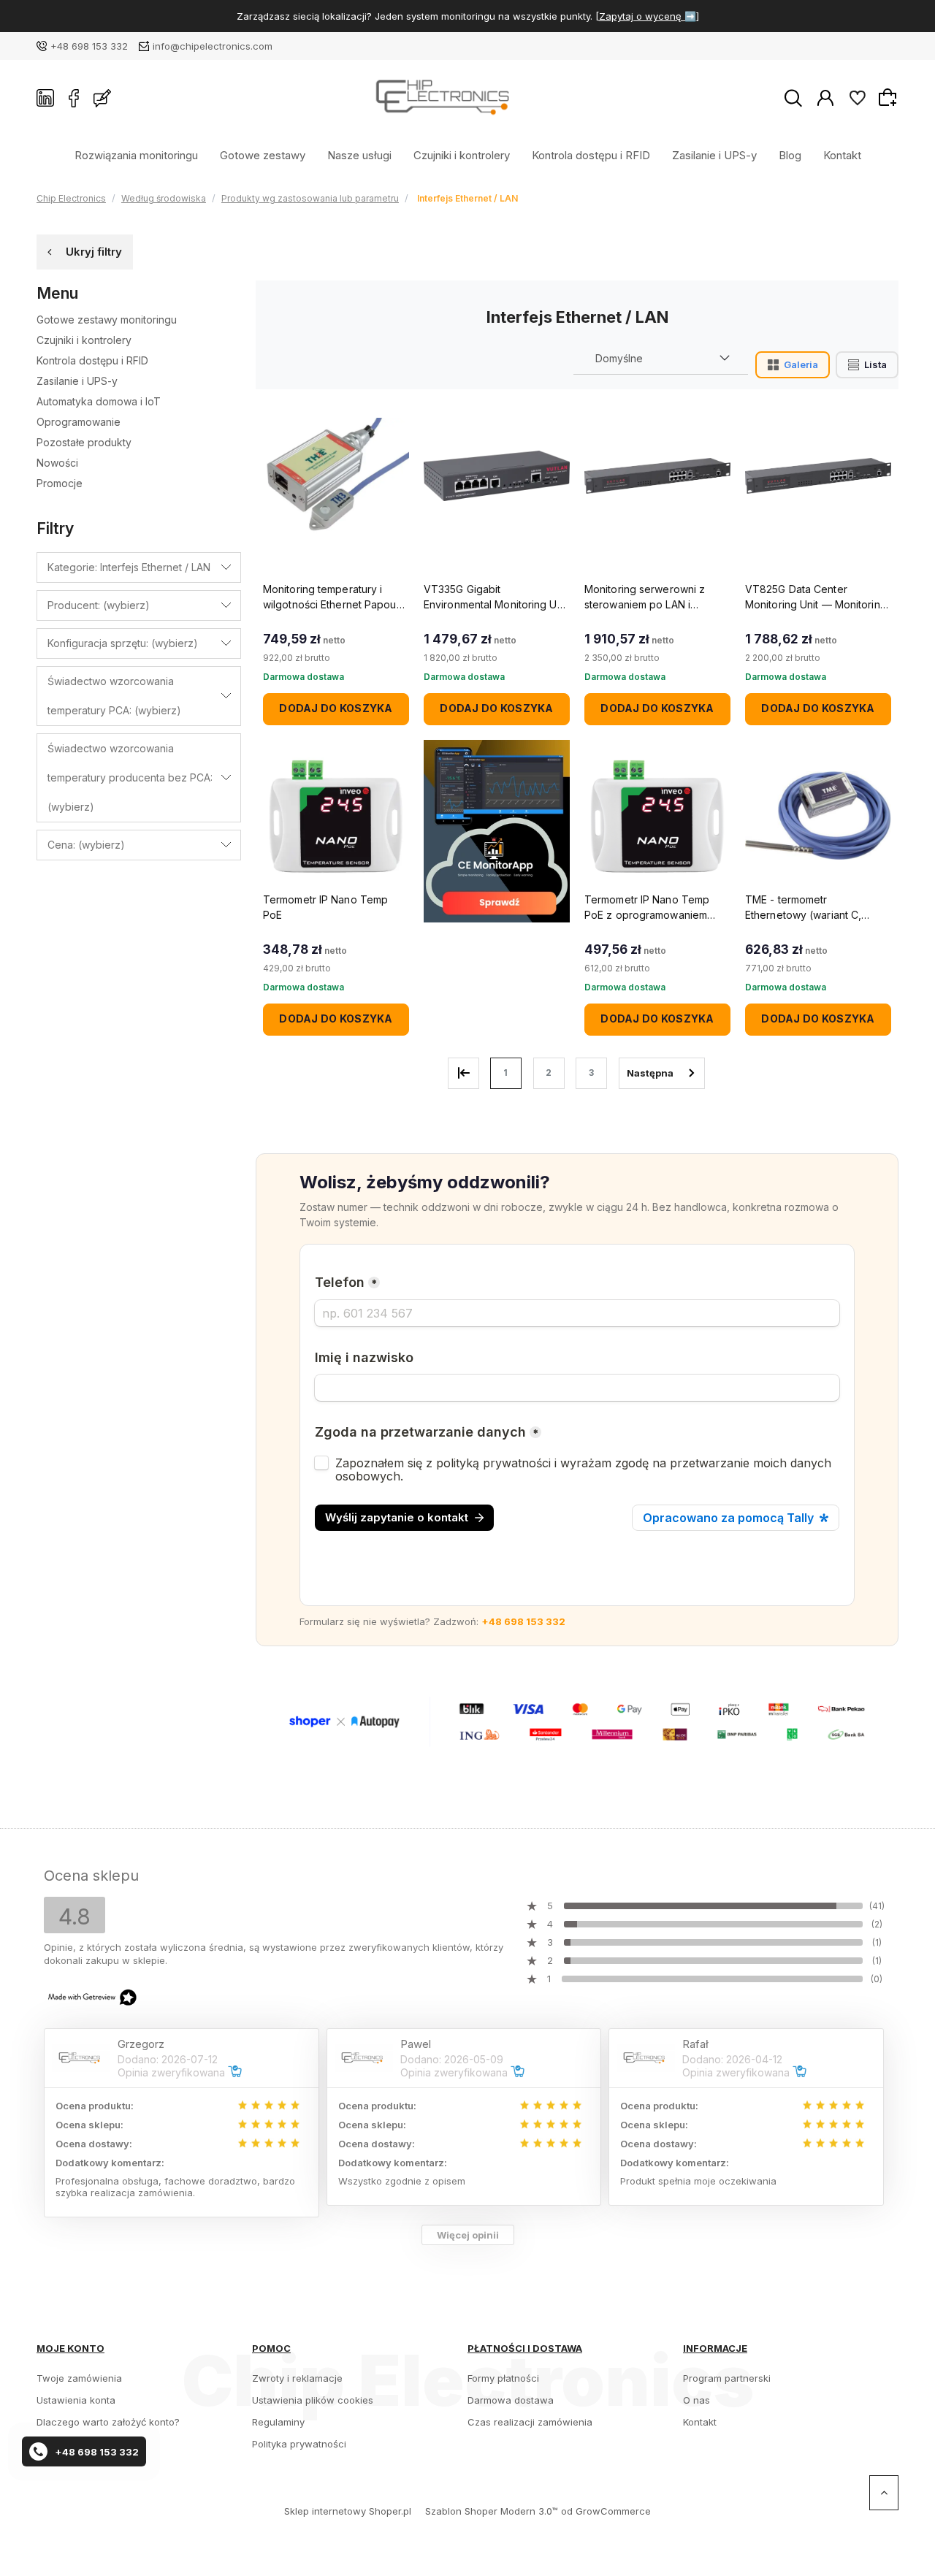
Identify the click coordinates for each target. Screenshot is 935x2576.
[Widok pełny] (867, 365)
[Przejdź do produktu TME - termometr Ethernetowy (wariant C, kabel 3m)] (818, 816)
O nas (697, 2400)
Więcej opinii (468, 2235)
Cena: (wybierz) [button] (86, 845)
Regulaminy (278, 2422)
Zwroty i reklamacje (297, 2378)
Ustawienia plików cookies (313, 2400)
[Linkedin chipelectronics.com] (45, 98)
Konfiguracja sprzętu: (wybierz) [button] (123, 643)
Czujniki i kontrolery (462, 154)
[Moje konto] (825, 97)
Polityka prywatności (299, 2444)
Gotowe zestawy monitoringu (107, 320)
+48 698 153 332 (89, 46)
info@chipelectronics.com (213, 46)
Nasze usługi (359, 154)
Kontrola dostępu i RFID (591, 154)
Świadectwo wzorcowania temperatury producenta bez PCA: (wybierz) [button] (130, 777)
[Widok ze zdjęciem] (793, 365)
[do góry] (884, 2493)
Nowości (57, 463)
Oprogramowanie (79, 422)
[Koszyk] (890, 97)
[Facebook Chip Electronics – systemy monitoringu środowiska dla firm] (74, 98)
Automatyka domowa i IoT (99, 401)
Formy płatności (503, 2378)
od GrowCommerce (606, 2511)
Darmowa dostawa (511, 2400)
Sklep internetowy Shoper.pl (348, 2511)
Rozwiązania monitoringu (136, 154)
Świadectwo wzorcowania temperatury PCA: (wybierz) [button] (114, 696)
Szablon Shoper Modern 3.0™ (492, 2511)
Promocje (60, 483)
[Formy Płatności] (577, 1721)
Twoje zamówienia (79, 2378)
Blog (790, 154)
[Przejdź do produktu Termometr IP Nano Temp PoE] (336, 816)
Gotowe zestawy (263, 154)
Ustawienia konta (76, 2400)
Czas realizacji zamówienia (530, 2422)
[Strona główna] (447, 98)
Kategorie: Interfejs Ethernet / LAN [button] (129, 567)
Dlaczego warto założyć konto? (108, 2422)
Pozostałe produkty (84, 442)
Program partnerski (727, 2378)
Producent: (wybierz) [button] (99, 605)
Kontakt (842, 154)
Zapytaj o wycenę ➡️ (648, 16)
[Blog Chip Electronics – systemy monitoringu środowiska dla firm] (102, 98)
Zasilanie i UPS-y (714, 154)
